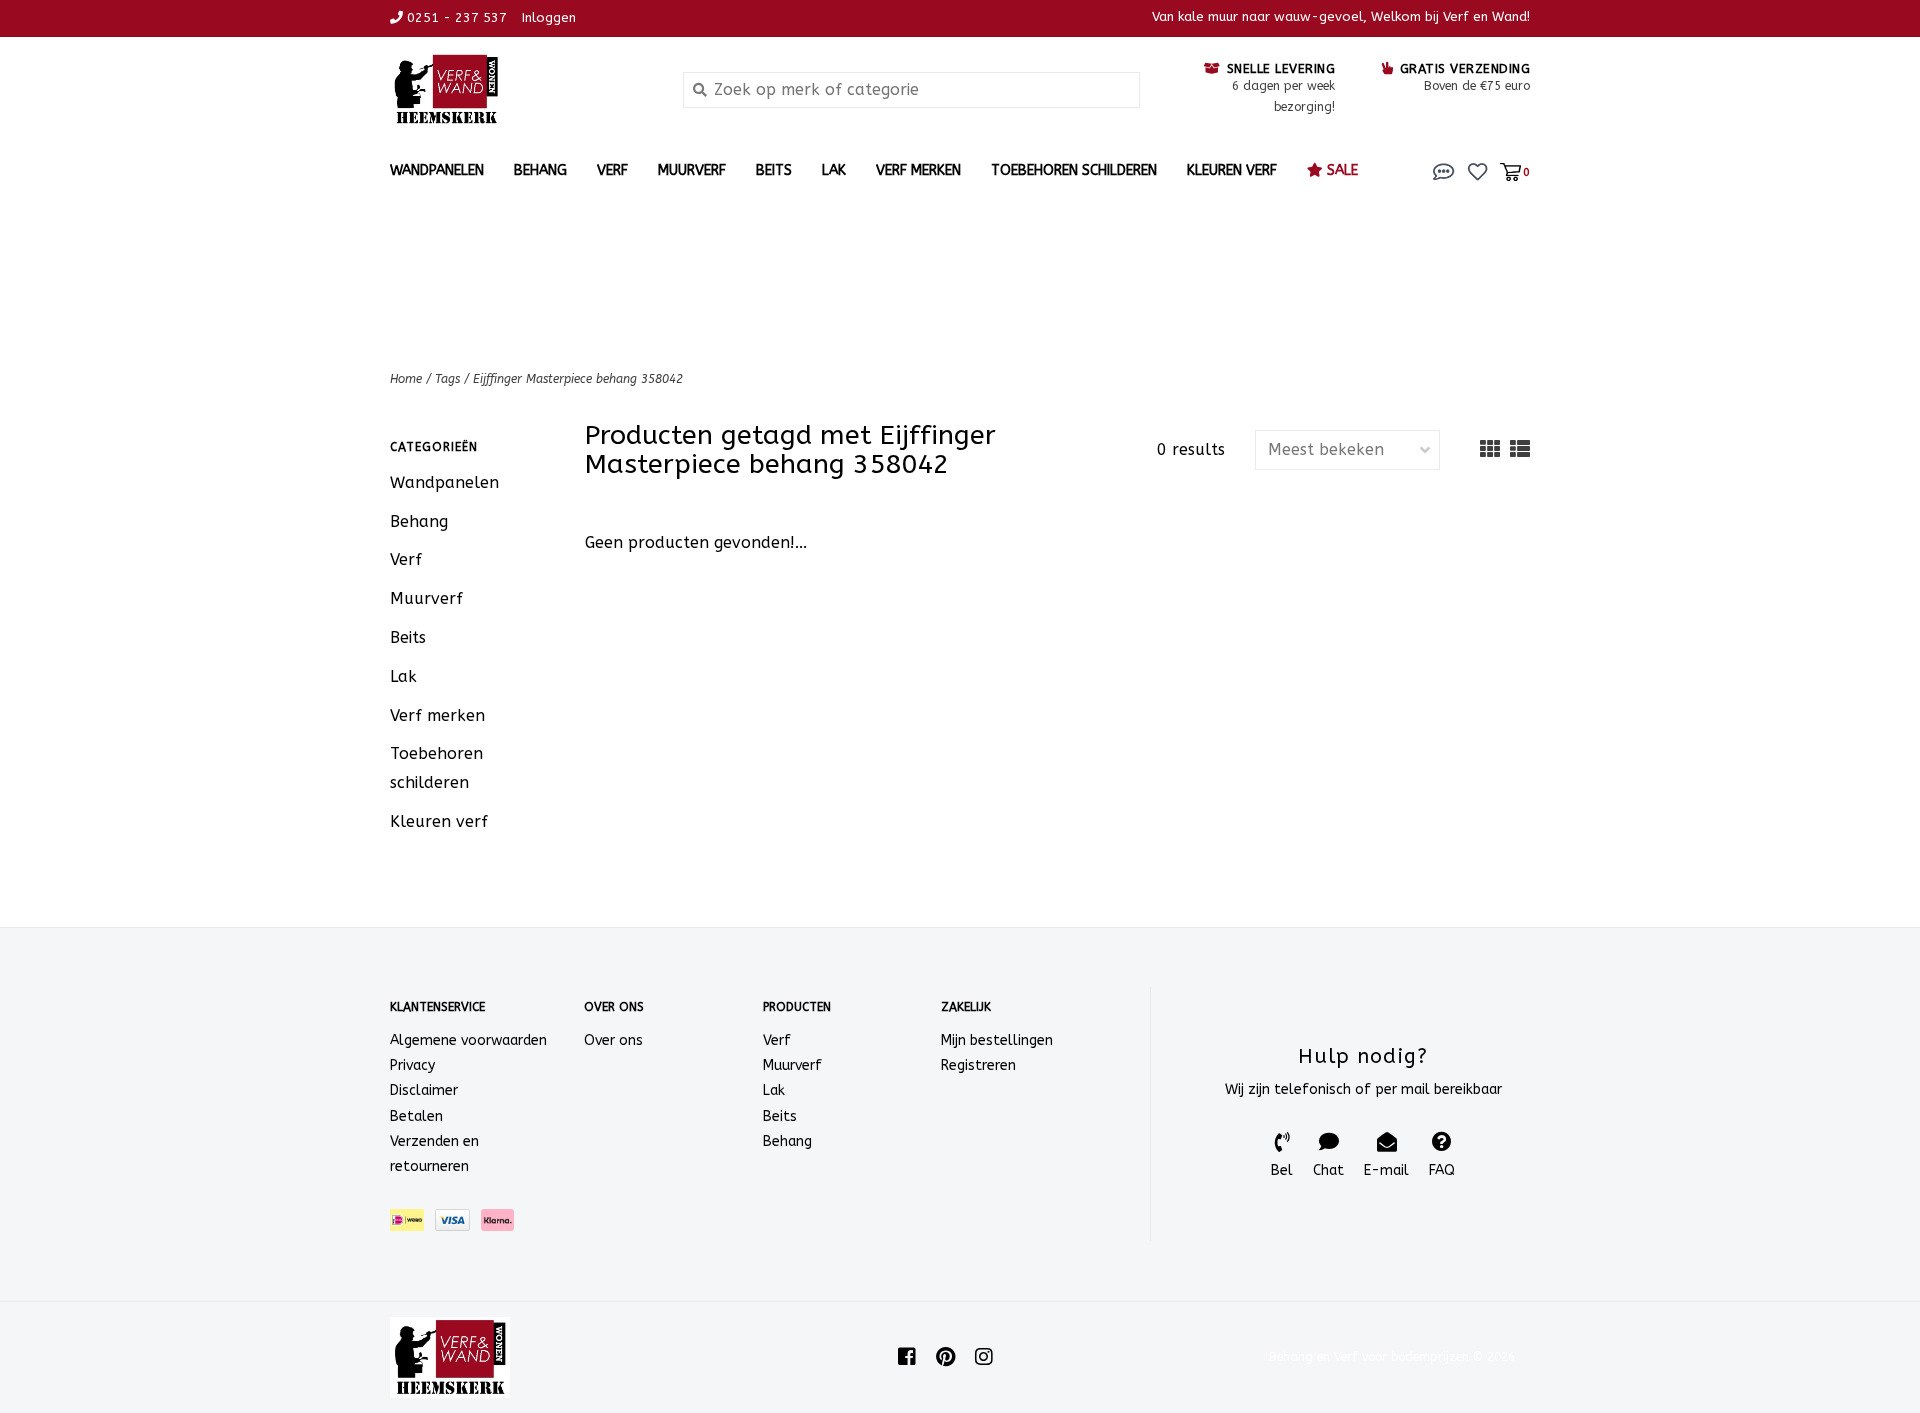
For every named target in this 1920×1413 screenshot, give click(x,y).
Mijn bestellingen (997, 1040)
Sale (1340, 170)
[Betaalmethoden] (412, 1224)
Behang (540, 170)
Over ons (613, 1040)
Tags (447, 379)
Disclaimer (424, 1090)
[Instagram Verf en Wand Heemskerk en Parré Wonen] (984, 1357)
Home (406, 379)
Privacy (412, 1065)
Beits (774, 170)
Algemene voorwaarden (468, 1040)
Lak (834, 170)
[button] (1444, 170)
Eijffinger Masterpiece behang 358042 (578, 379)
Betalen (416, 1116)
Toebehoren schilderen (1074, 170)
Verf (612, 170)
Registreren (978, 1065)
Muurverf (692, 170)
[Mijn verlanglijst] (1477, 170)
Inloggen (549, 17)
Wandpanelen (437, 170)
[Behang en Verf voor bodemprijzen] (521, 89)
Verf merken (918, 170)
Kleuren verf (1232, 170)
